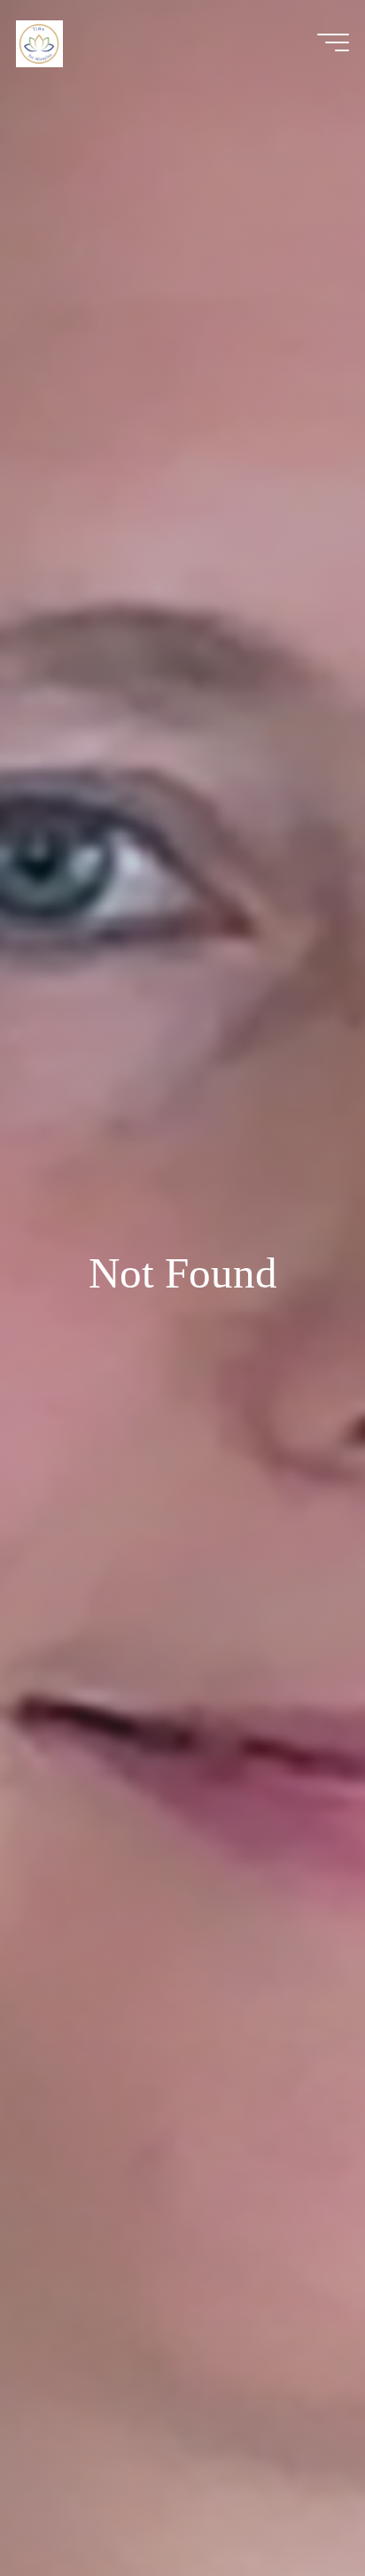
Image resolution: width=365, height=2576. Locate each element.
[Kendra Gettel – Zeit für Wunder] (39, 42)
